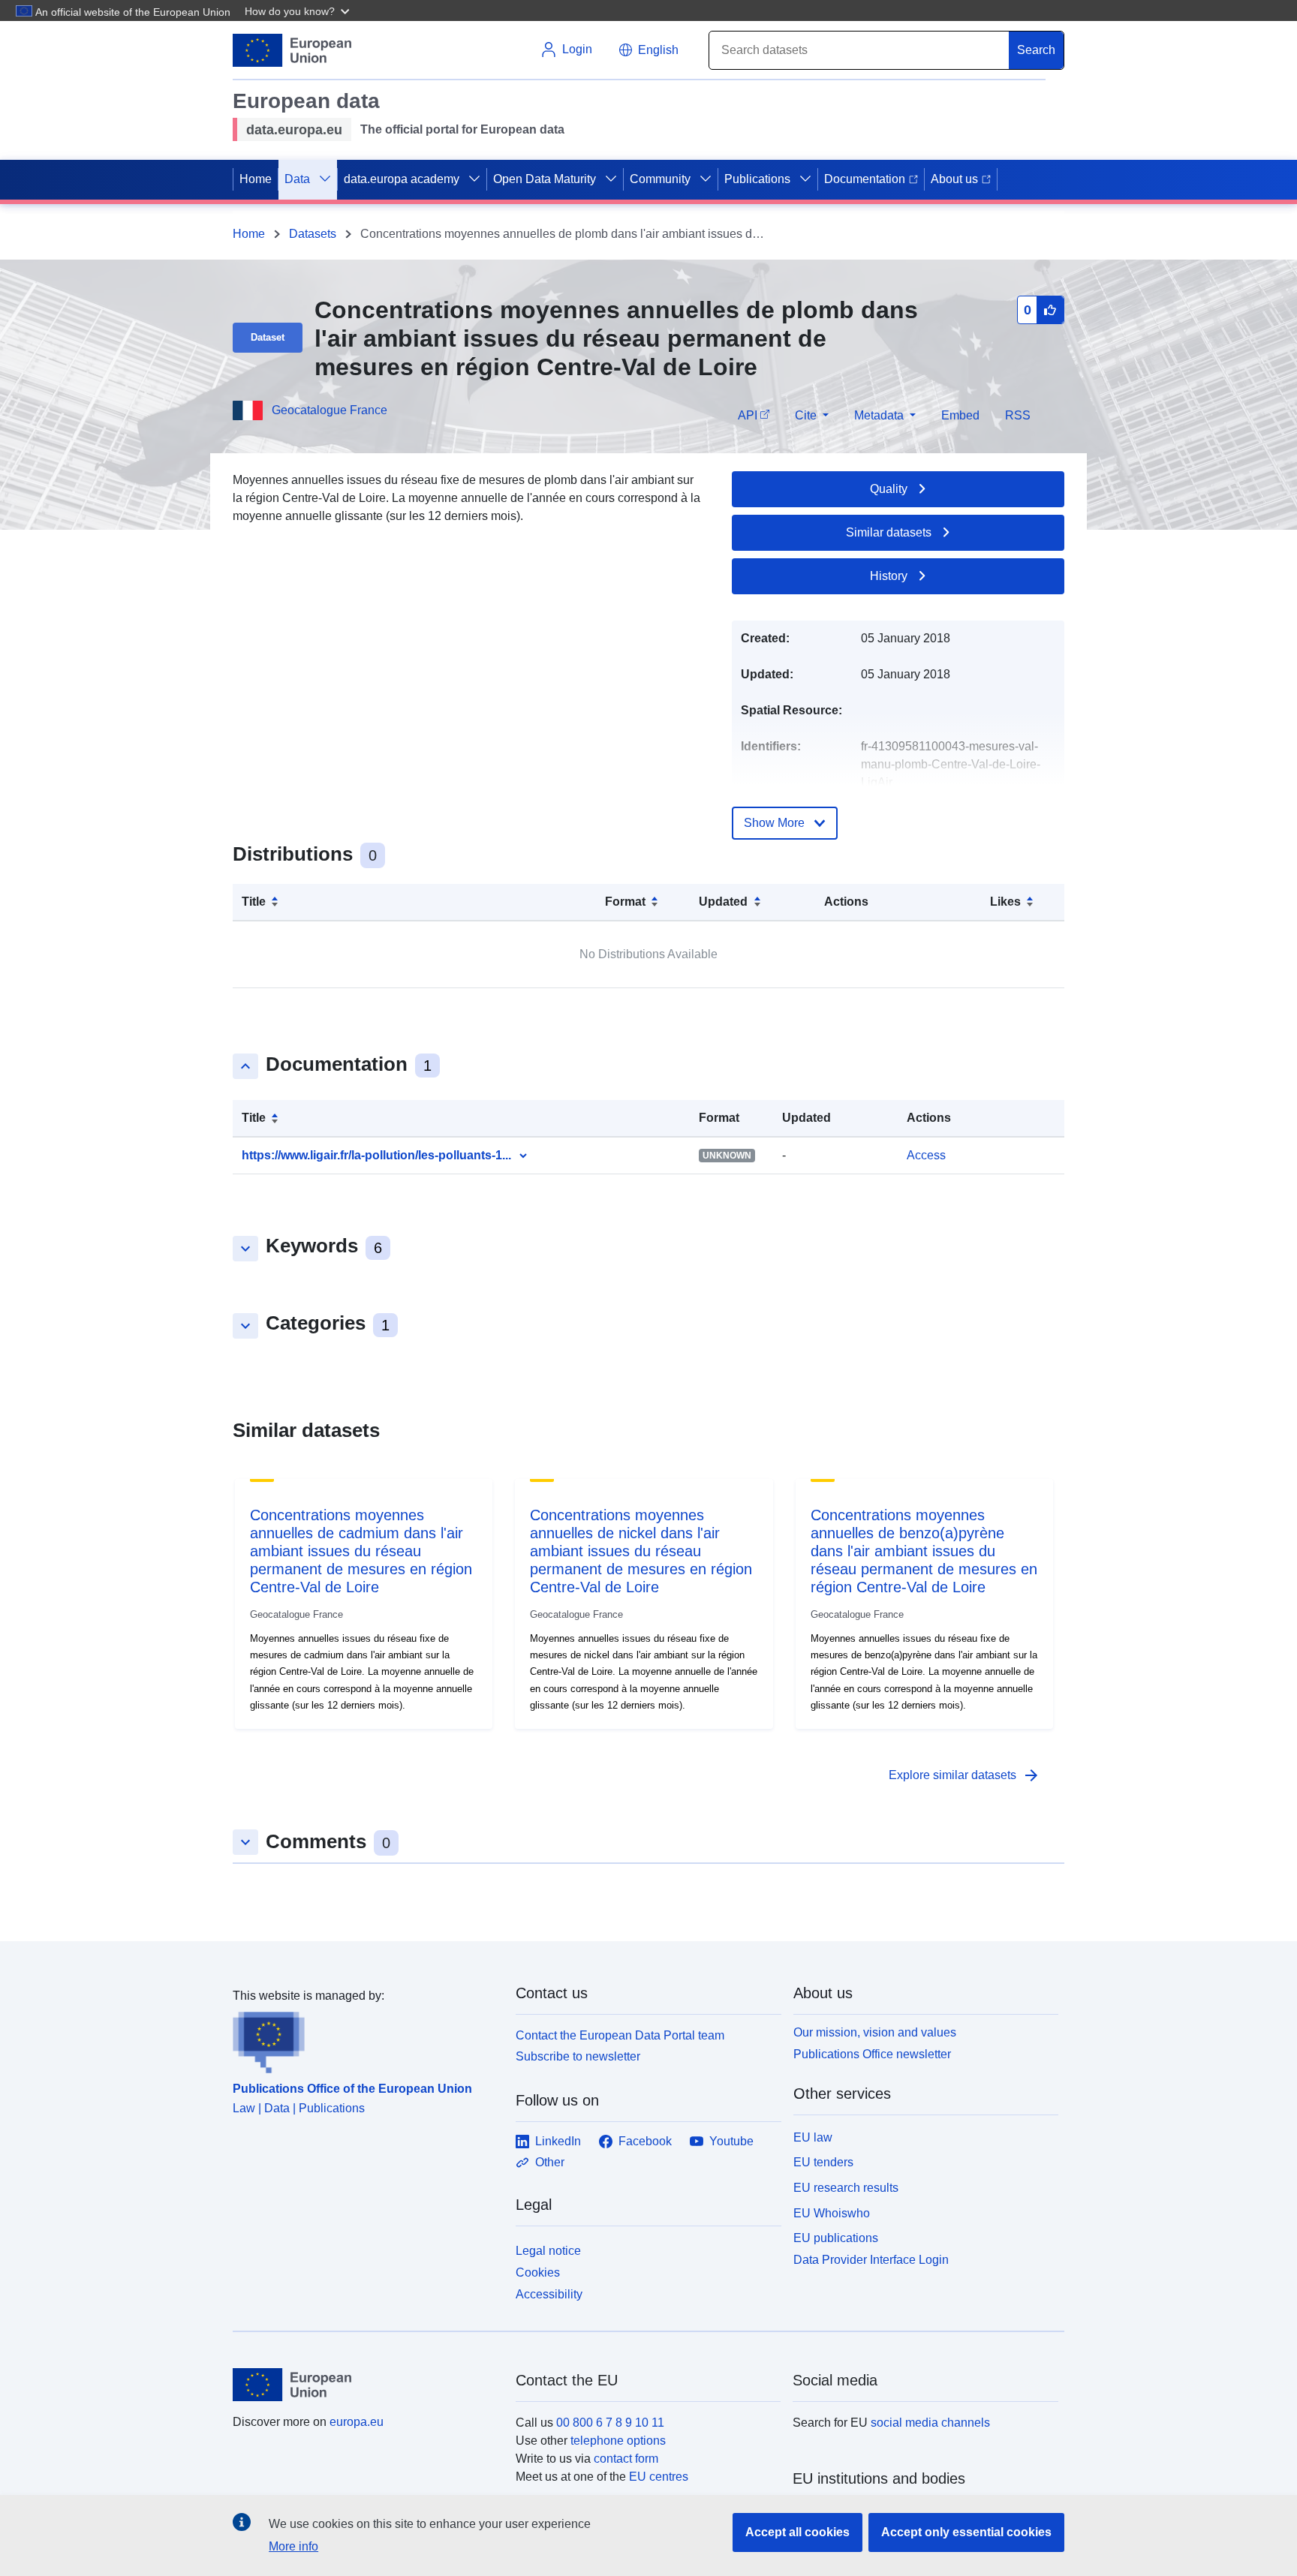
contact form (626, 2459)
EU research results (846, 2188)
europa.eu (357, 2422)
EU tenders (823, 2162)
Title (254, 902)
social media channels (930, 2423)
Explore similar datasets (964, 1775)
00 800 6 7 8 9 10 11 (610, 2423)
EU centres (659, 2477)
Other (550, 2162)
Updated (723, 902)
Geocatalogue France (330, 410)
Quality (889, 489)
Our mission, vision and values (875, 2032)
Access (926, 1155)
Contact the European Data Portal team (620, 2035)
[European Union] (366, 2385)
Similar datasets (889, 532)
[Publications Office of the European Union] (365, 2039)
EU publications (836, 2238)
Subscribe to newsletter (578, 2056)
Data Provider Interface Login (871, 2260)
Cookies (538, 2272)
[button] (299, 11)
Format (625, 902)
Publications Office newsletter (872, 2054)
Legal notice (548, 2251)
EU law (813, 2137)
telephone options (618, 2441)
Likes (1005, 902)
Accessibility (549, 2294)
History (889, 576)
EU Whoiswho (832, 2213)
